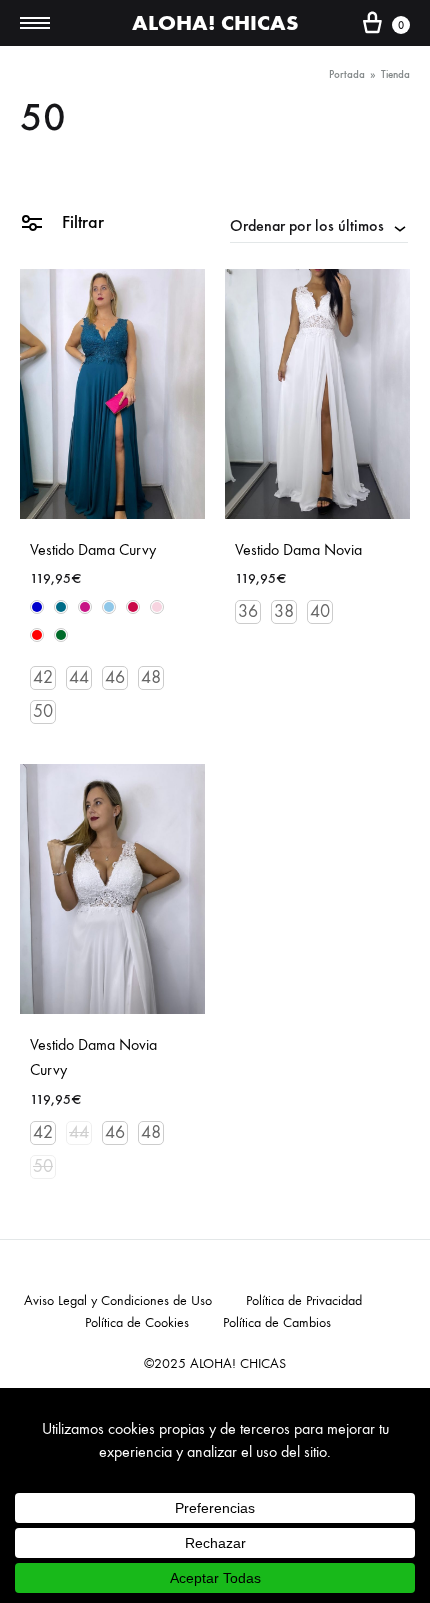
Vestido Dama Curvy (93, 549)
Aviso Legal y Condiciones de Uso (118, 1300)
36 (248, 611)
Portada (347, 74)
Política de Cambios (277, 1322)
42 (43, 677)
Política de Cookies (137, 1322)
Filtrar (80, 222)
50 (43, 711)
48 (151, 677)
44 (79, 677)
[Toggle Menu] (35, 24)
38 (284, 611)
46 (115, 677)
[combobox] (319, 225)
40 (320, 611)
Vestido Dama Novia (298, 549)
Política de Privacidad (304, 1300)
